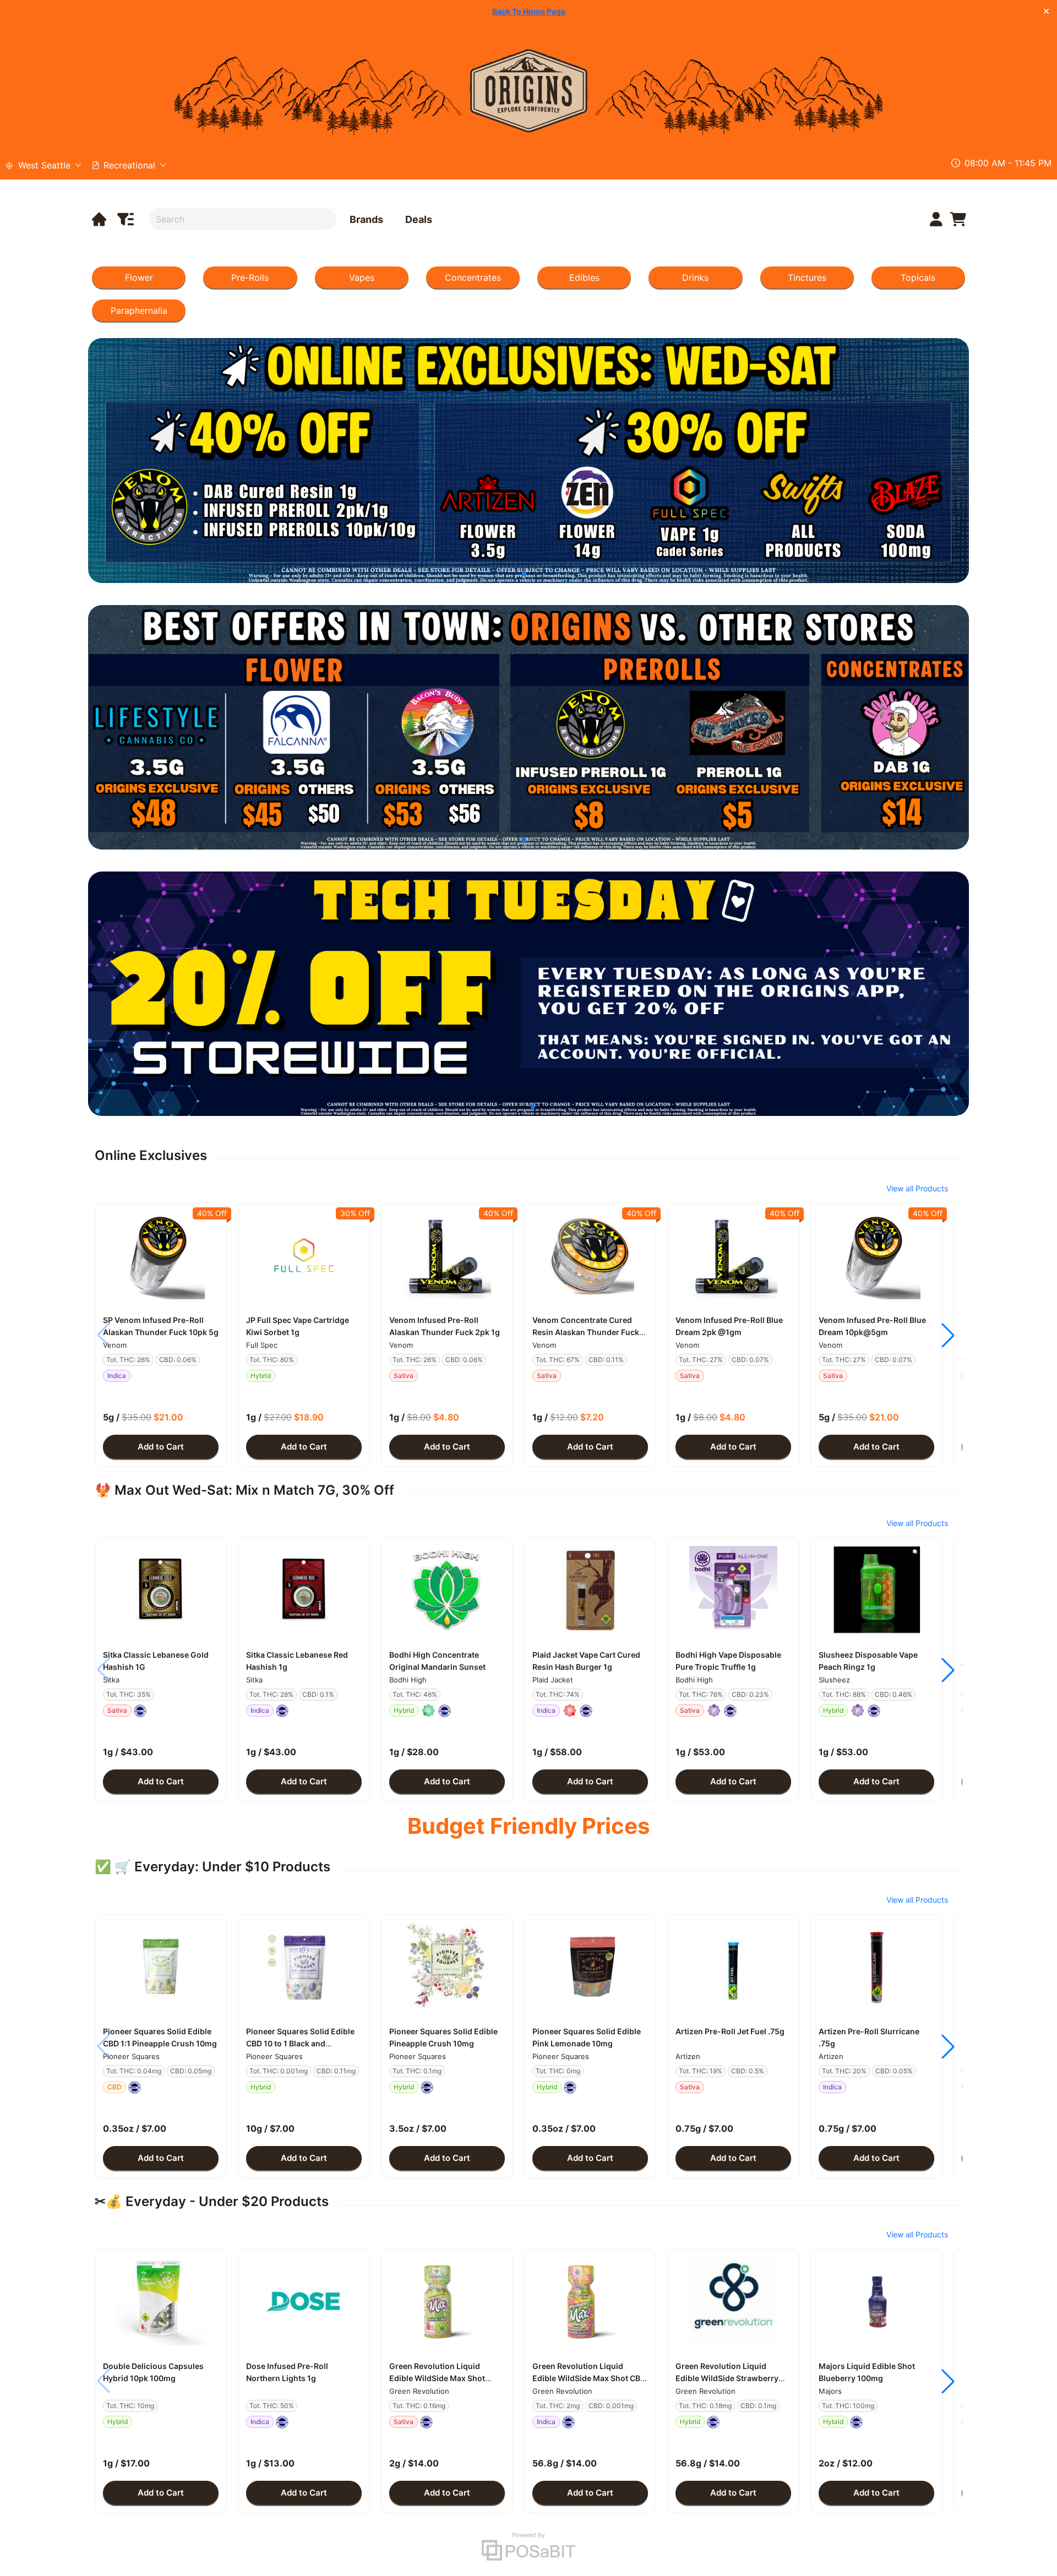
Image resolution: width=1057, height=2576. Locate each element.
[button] (161, 1255)
